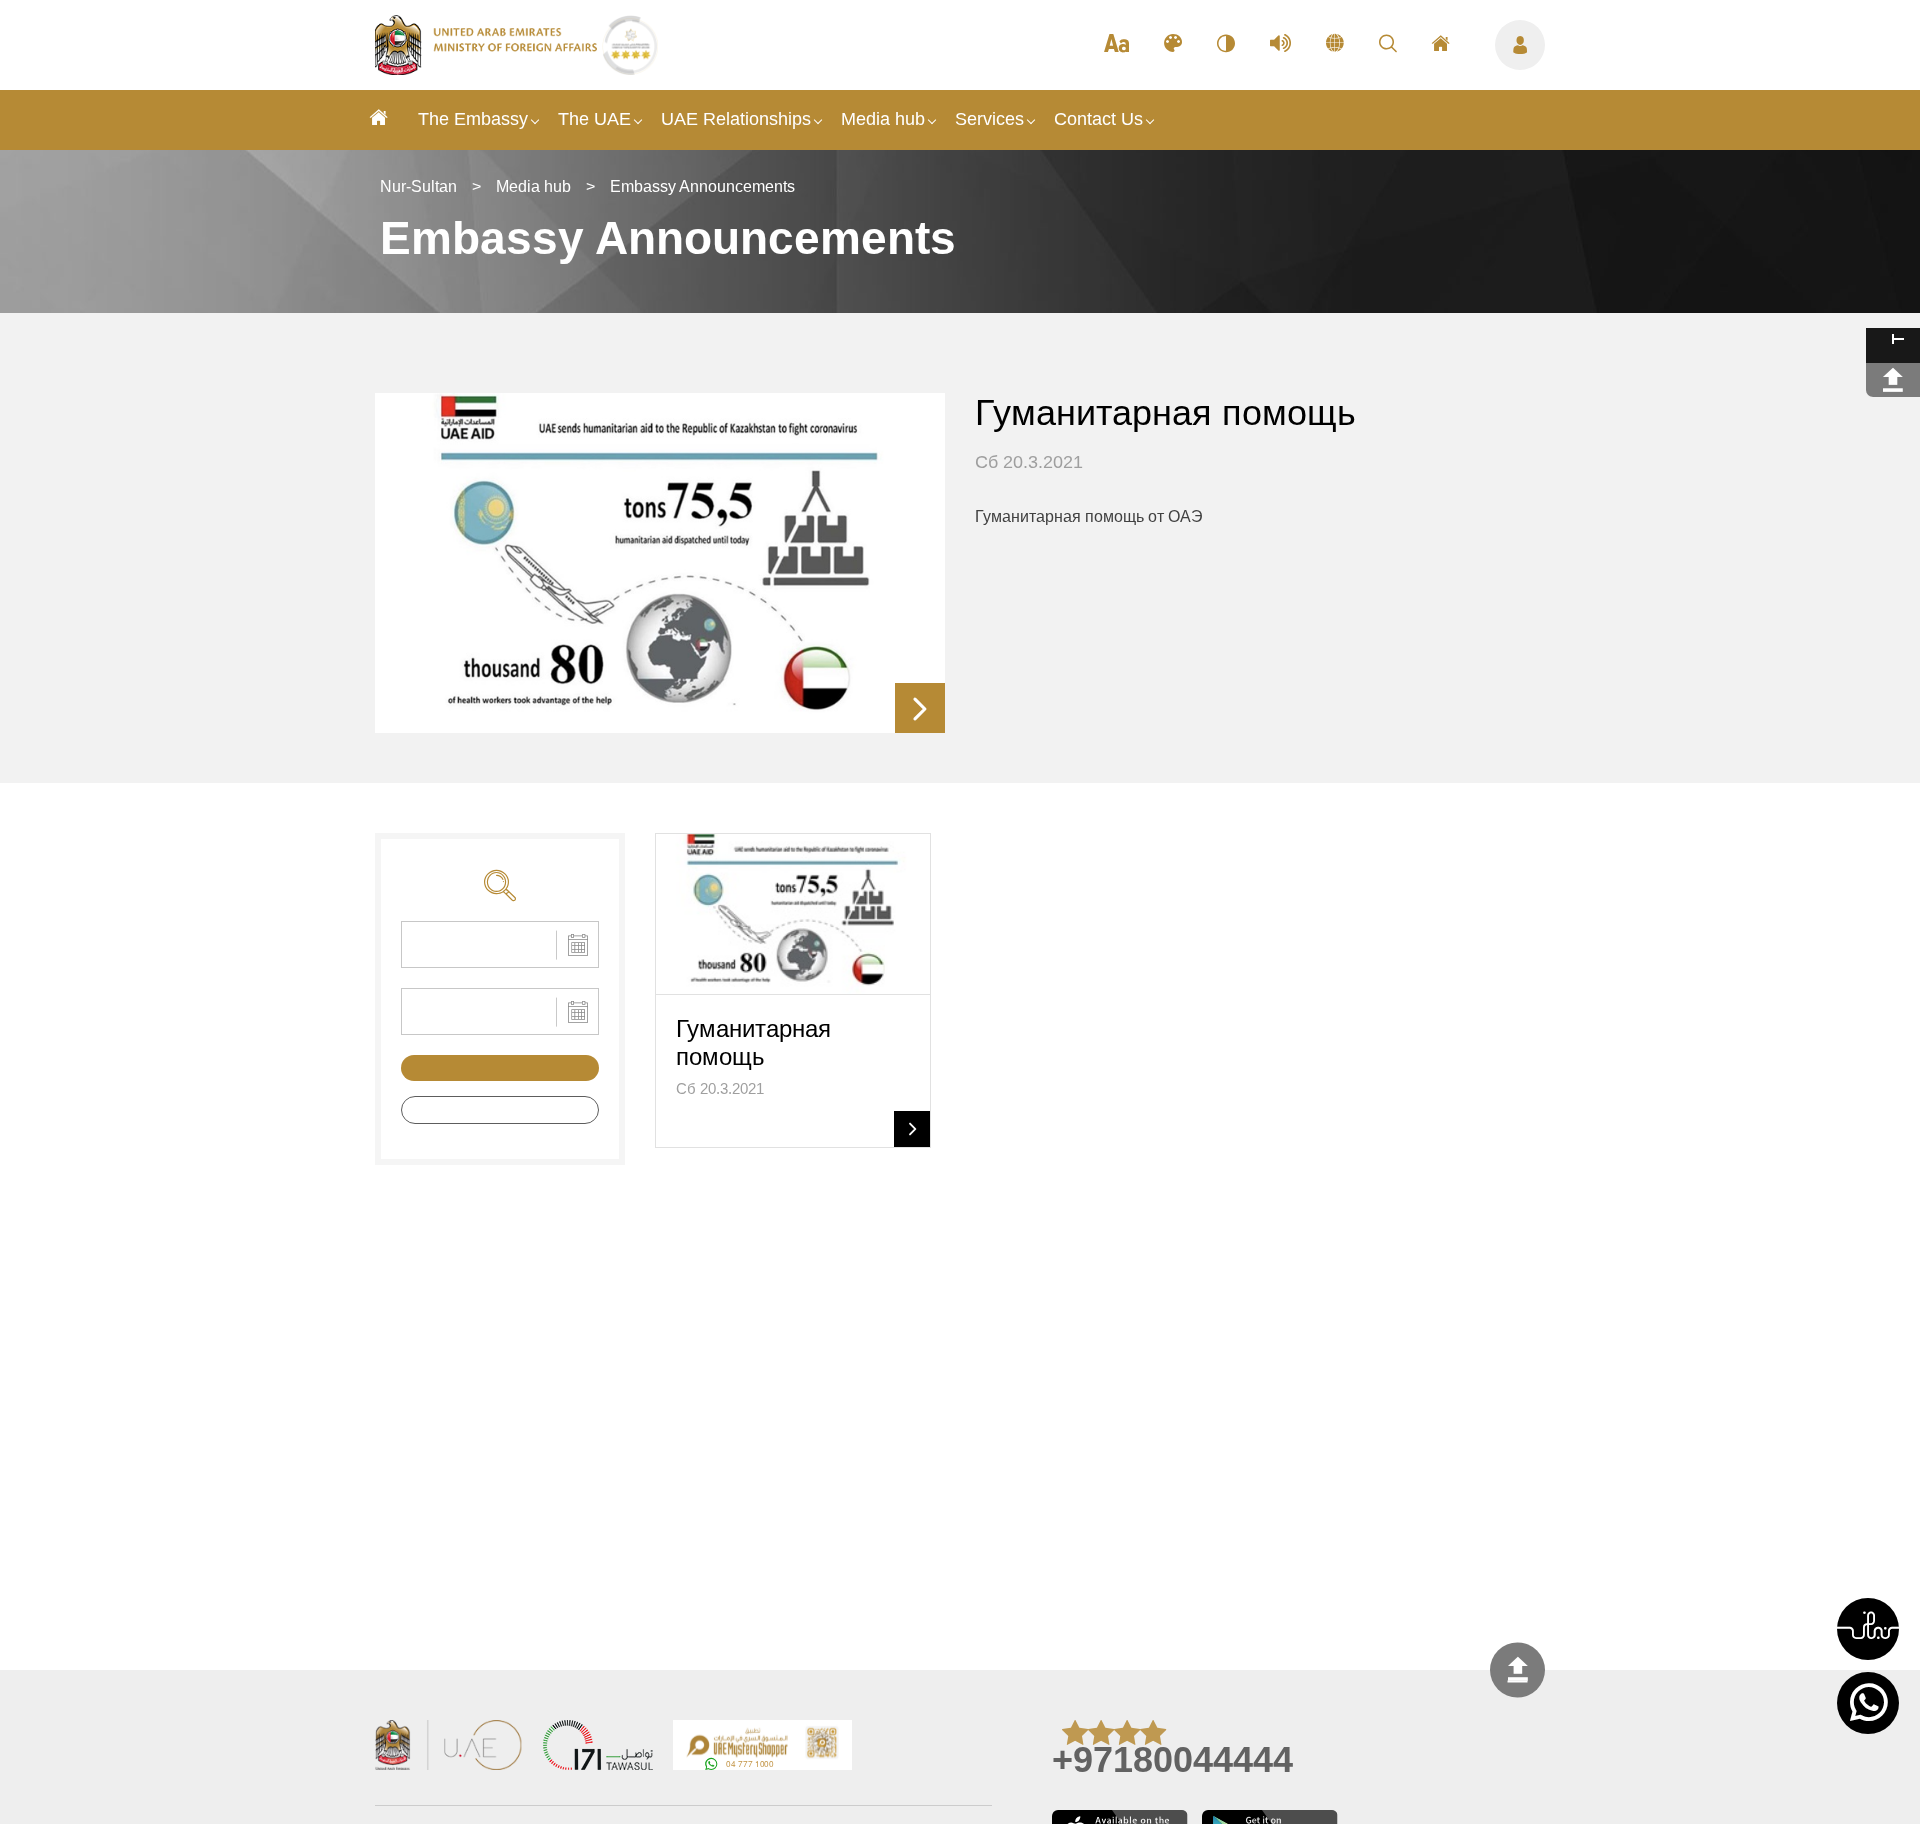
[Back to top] (1517, 1669)
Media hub (883, 119)
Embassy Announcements (702, 186)
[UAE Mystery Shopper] (763, 1747)
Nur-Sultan (418, 186)
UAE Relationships (736, 119)
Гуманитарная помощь (1165, 412)
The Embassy (473, 119)
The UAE (594, 119)
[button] (1868, 1629)
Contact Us (1098, 119)
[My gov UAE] (598, 1747)
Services (989, 119)
